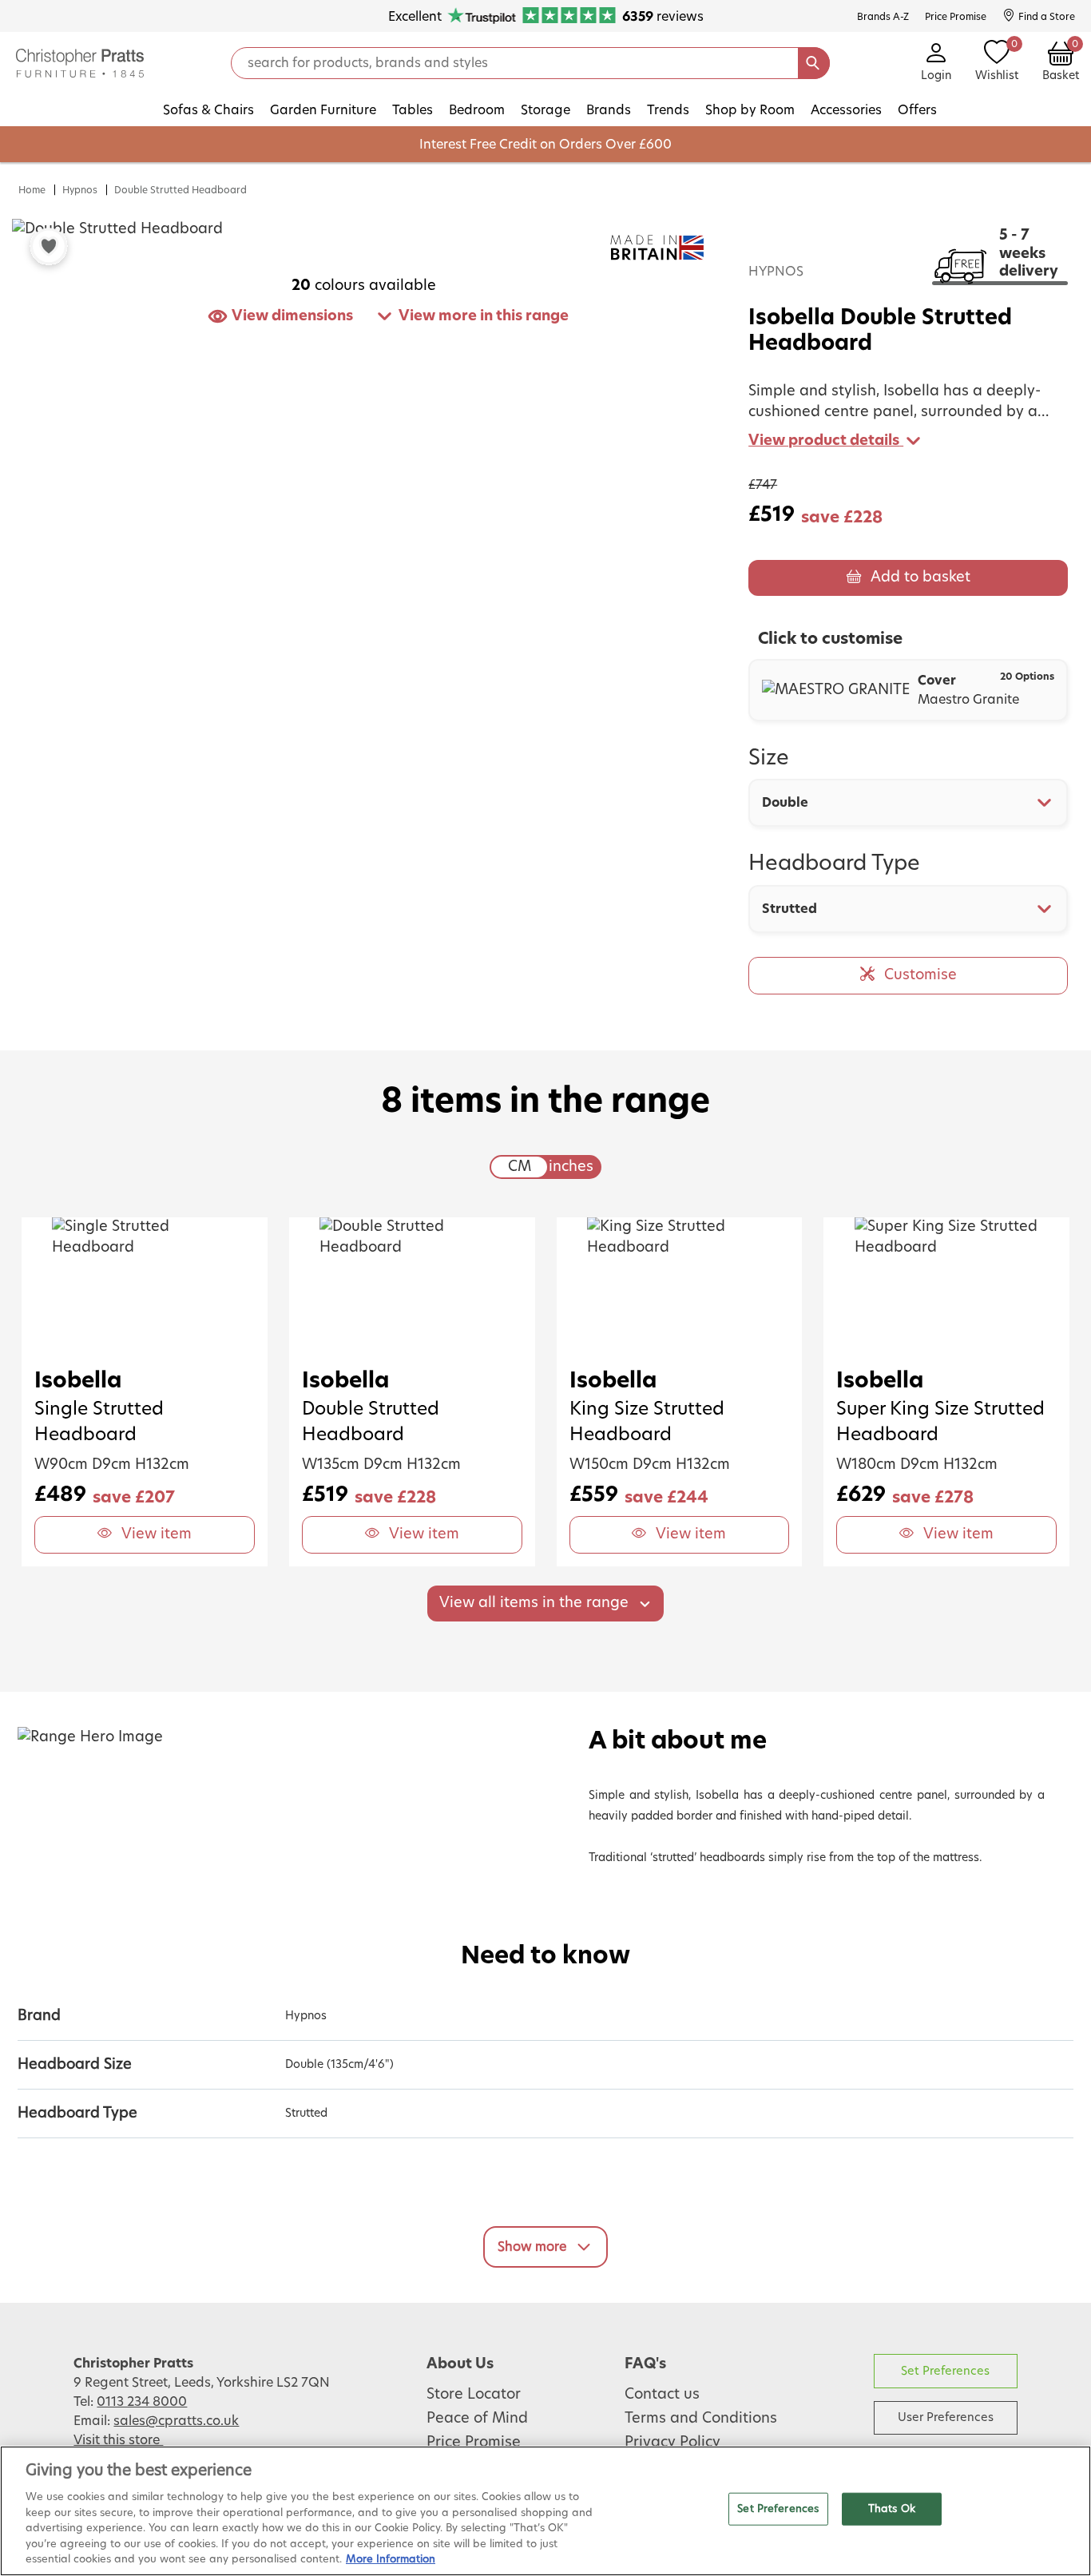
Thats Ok (892, 2509)
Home (32, 190)
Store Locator (474, 2395)
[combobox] (908, 803)
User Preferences (946, 2417)
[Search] (814, 63)
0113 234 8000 (142, 2402)
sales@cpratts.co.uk (176, 2421)
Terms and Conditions (701, 2419)
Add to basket (920, 578)
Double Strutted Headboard (181, 190)
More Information (391, 2560)
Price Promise (474, 2443)
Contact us (662, 2395)
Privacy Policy (672, 2443)
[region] (545, 2511)
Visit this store (118, 2440)
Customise (920, 975)
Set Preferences (945, 2371)
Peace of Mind (477, 2419)
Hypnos (80, 190)
